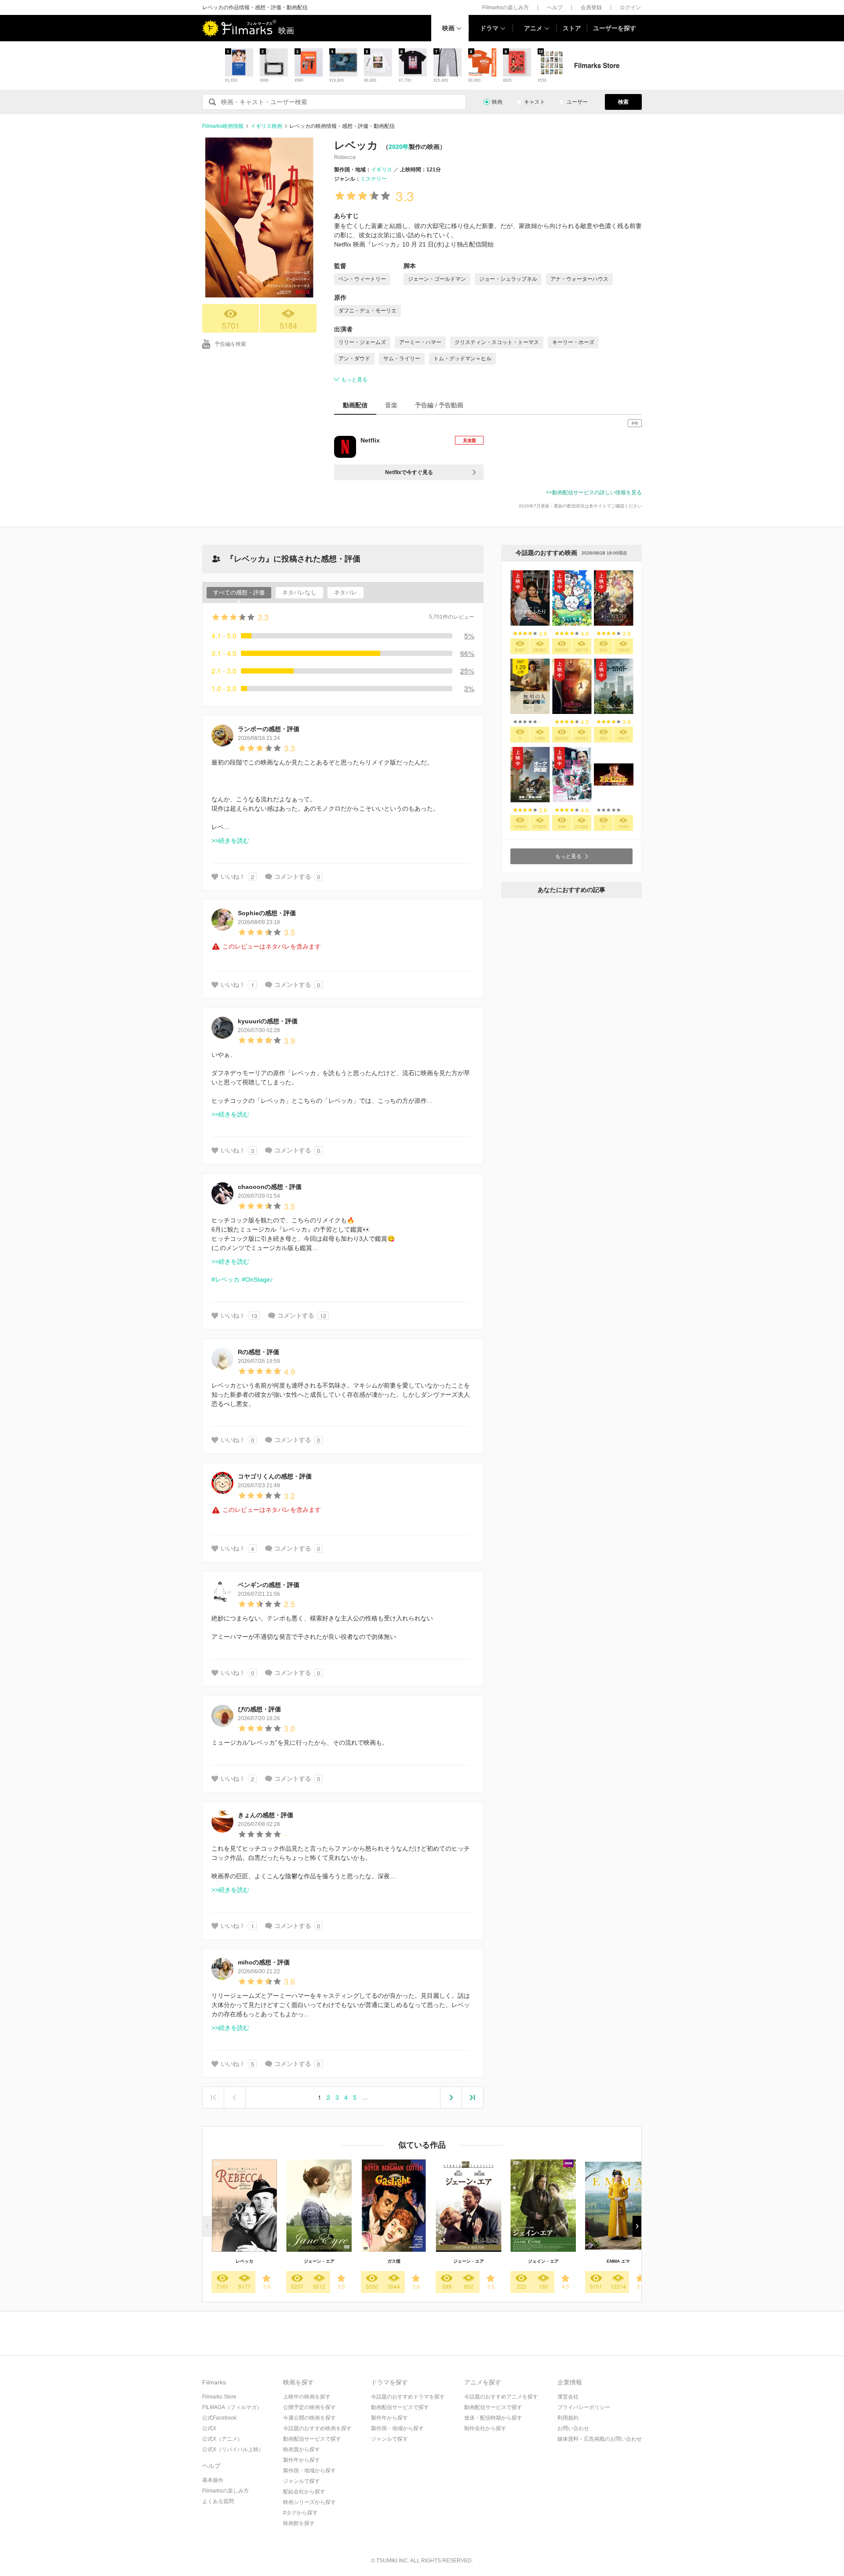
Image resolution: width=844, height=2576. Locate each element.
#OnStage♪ (257, 1279)
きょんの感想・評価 (266, 1815)
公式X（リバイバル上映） (233, 2449)
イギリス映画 (266, 126)
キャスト (535, 102)
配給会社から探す (304, 2492)
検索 (623, 102)
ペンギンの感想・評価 (269, 1585)
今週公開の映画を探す (309, 2418)
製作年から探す (302, 2460)
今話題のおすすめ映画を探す (317, 2428)
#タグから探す (300, 2513)
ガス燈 (394, 2261)
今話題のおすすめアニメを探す (501, 2397)
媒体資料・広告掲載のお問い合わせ (600, 2439)
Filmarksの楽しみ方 (506, 7)
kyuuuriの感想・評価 (268, 1021)
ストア (572, 28)
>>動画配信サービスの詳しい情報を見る (594, 493)
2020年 (399, 147)
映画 (448, 28)
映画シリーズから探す (309, 2502)
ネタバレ (346, 592)
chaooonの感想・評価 (270, 1187)
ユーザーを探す (615, 28)
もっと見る (354, 380)
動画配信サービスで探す (312, 2439)
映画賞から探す (302, 2449)
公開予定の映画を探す (309, 2407)
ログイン (630, 7)
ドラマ (489, 28)
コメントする (293, 877)
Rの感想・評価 (258, 1352)
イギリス (382, 170)
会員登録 (591, 7)
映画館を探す (299, 2523)
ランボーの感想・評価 (269, 729)
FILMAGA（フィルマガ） (232, 2407)
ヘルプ (555, 7)
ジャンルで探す (302, 2481)
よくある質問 (218, 2501)
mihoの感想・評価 (264, 1962)
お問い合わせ (573, 2428)
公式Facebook (219, 2418)
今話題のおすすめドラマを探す (408, 2397)
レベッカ (244, 2261)
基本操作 (213, 2480)
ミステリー (374, 179)
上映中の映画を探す (307, 2397)
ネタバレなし (299, 592)
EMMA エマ (618, 2261)
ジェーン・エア (319, 2261)
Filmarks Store (219, 2397)
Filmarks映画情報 (223, 126)
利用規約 (568, 2418)
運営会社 (568, 2397)
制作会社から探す (485, 2428)
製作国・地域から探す (309, 2471)
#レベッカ (226, 1279)
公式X (209, 2428)
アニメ (533, 28)
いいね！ (233, 877)
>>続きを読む (230, 841)
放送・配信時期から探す (493, 2418)
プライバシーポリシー (584, 2407)
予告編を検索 (230, 344)
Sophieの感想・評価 (267, 913)
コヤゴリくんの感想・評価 (275, 1476)
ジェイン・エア (543, 2261)
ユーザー (577, 102)
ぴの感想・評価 (259, 1709)
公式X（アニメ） (222, 2439)
